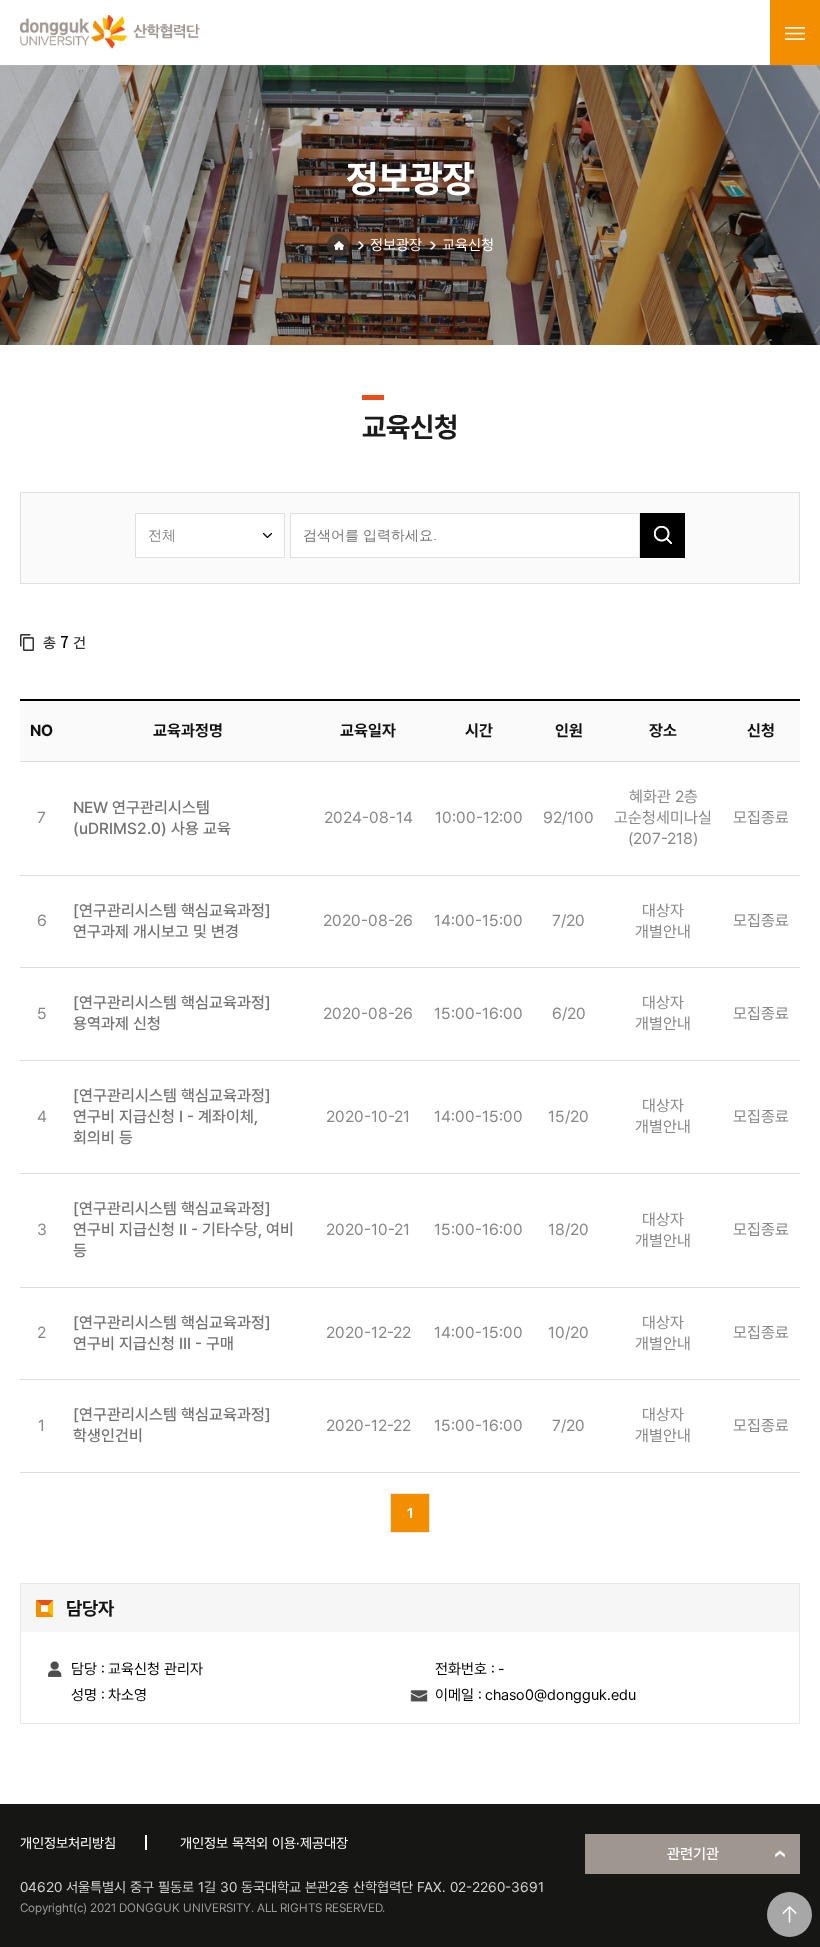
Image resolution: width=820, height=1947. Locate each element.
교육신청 (468, 245)
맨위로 (789, 1914)
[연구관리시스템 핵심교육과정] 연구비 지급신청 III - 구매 (172, 1333)
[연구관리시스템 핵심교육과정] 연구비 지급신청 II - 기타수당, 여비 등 (183, 1229)
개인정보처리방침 (68, 1843)
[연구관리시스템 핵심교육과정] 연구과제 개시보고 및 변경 (172, 921)
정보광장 (396, 245)
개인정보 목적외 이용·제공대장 (264, 1843)
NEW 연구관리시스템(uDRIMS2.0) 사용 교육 (152, 818)
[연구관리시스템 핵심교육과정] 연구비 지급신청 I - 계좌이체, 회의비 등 (172, 1116)
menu (795, 33)
